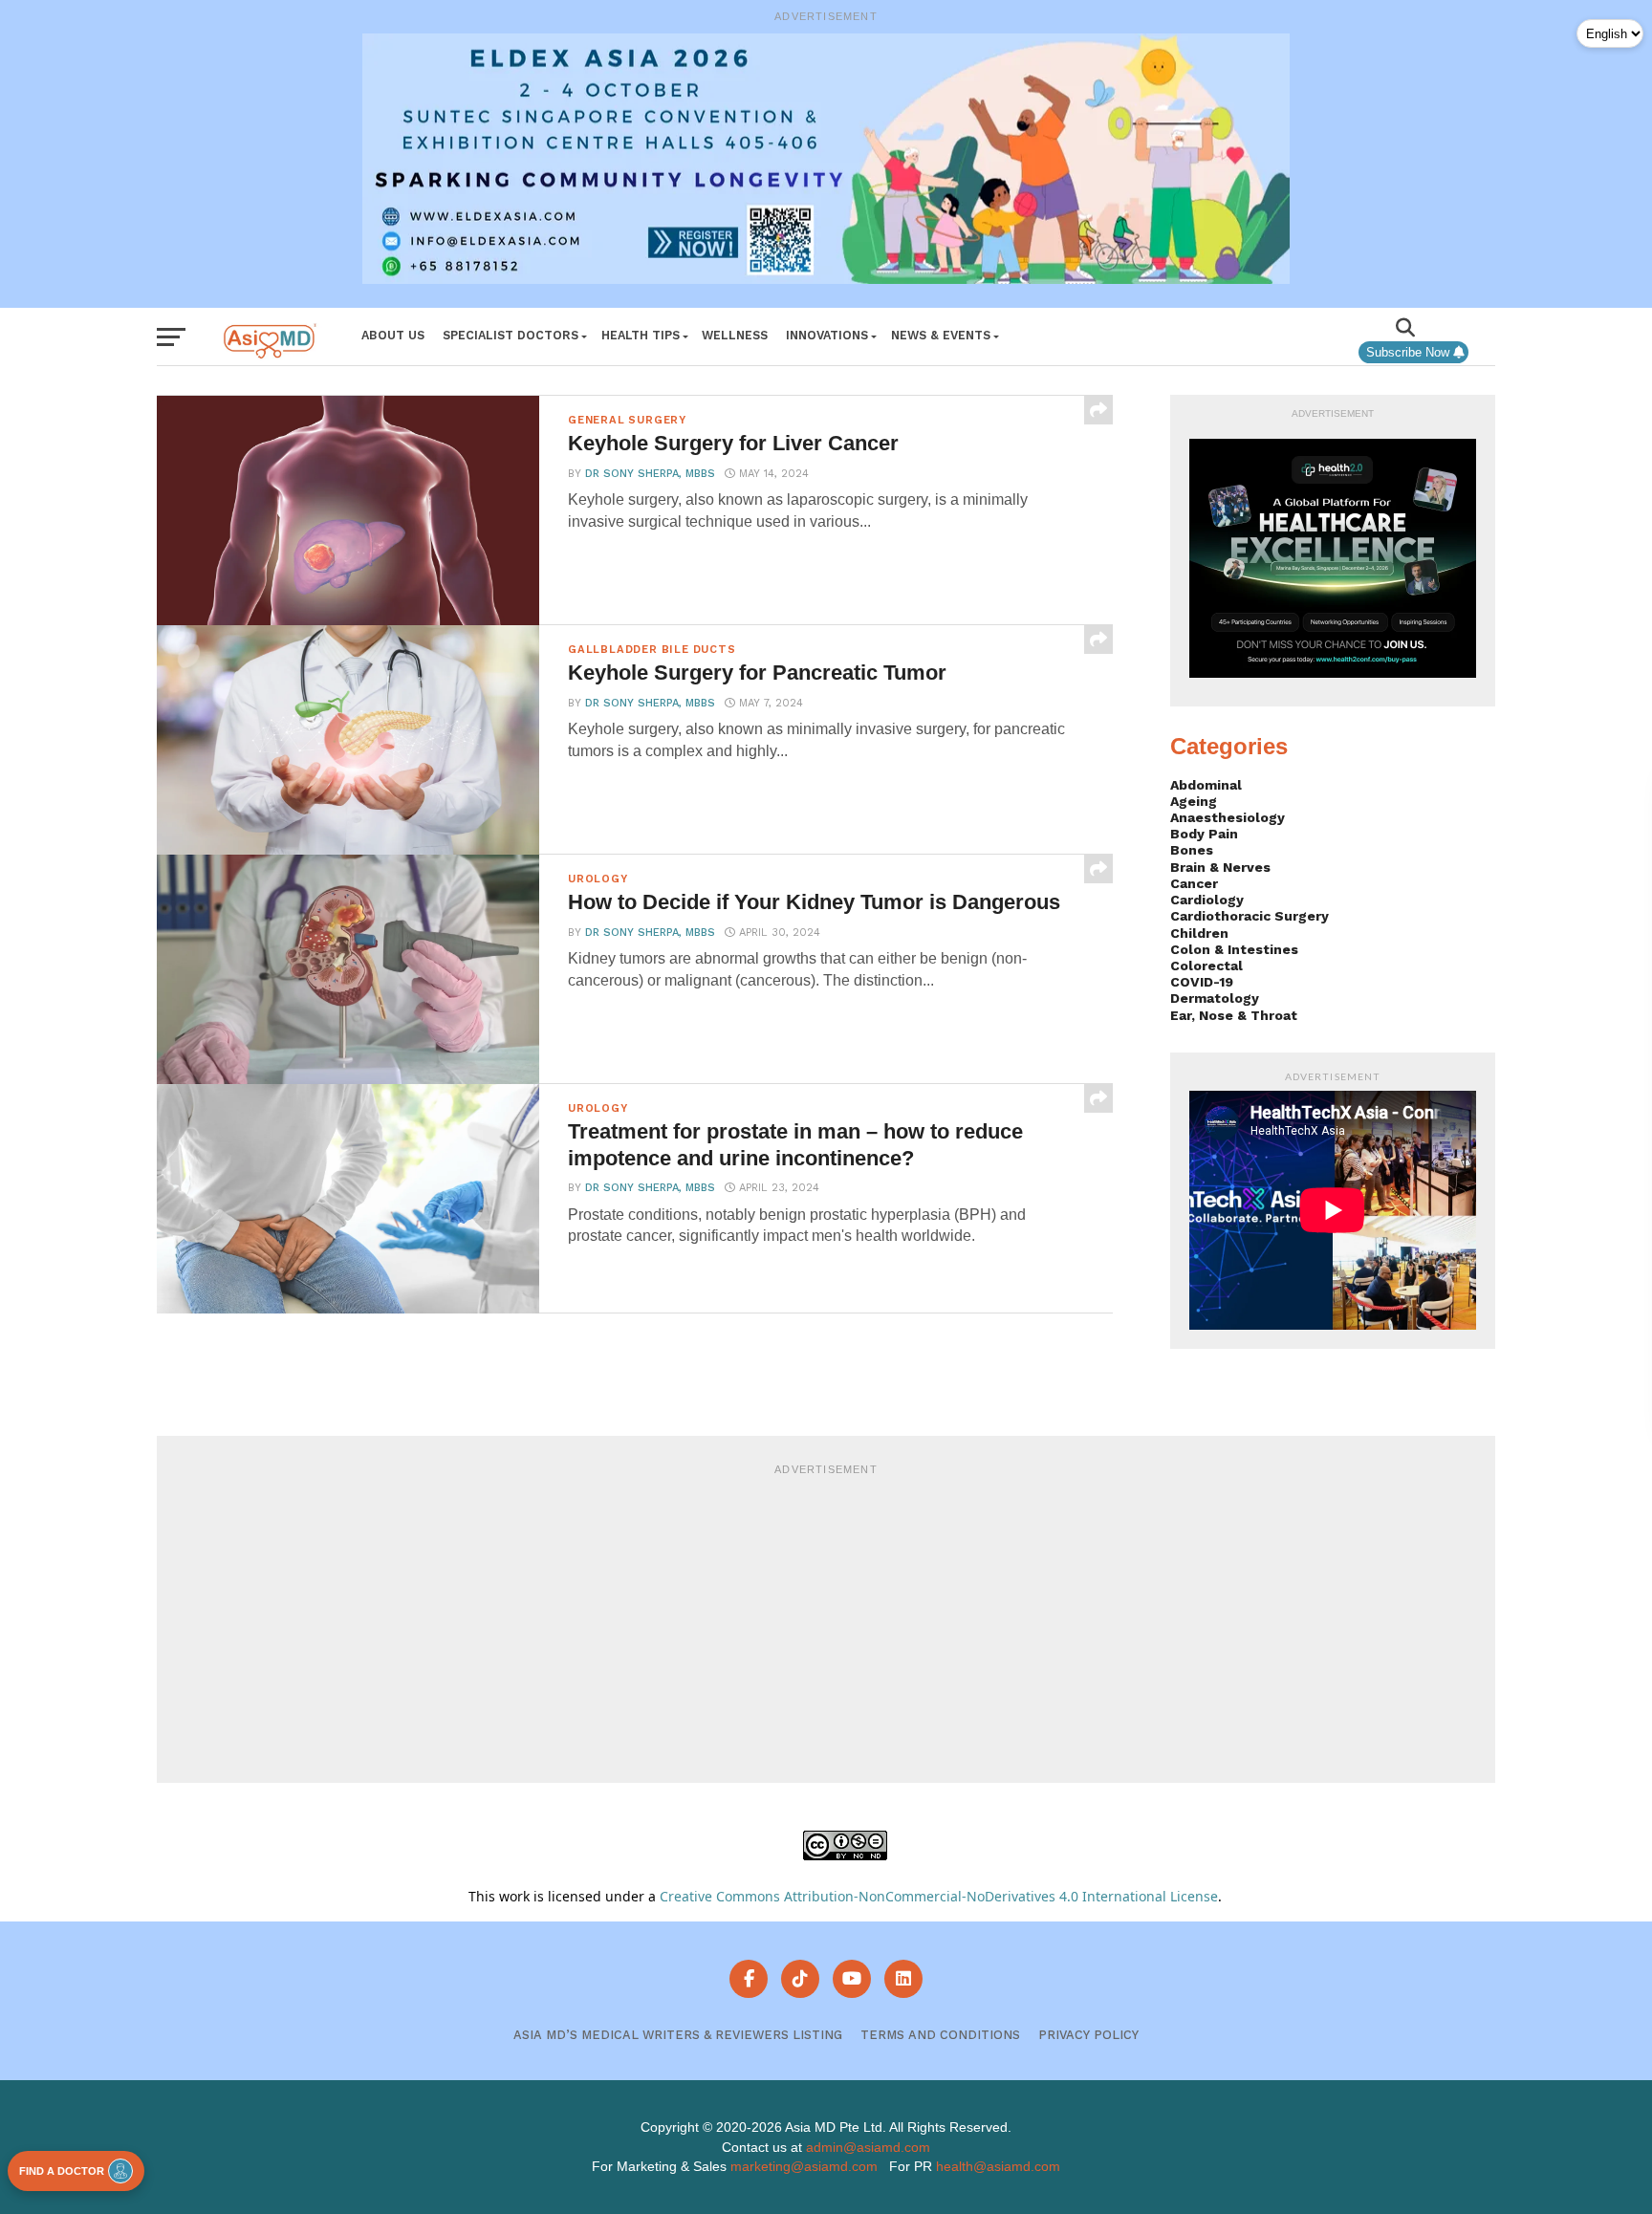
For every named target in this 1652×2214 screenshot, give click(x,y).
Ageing (1194, 801)
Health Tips (641, 335)
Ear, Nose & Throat (1234, 1015)
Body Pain (1204, 834)
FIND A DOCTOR (62, 2171)
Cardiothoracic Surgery (1250, 916)
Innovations (827, 335)
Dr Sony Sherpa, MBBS (650, 474)
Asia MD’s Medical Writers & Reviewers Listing (678, 2035)
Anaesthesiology (1228, 817)
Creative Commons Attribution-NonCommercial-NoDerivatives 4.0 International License (939, 1896)
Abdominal (1206, 785)
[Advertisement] (826, 1620)
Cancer (1194, 883)
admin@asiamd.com (868, 2147)
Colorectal (1206, 966)
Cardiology (1207, 900)
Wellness (735, 335)
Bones (1192, 850)
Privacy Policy (1088, 2035)
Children (1199, 933)
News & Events (941, 335)
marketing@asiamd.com (804, 2166)
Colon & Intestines (1234, 949)
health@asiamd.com (998, 2166)
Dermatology (1215, 998)
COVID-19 (1202, 982)
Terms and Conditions (940, 2035)
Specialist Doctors (511, 335)
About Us (393, 335)
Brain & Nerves (1220, 867)
